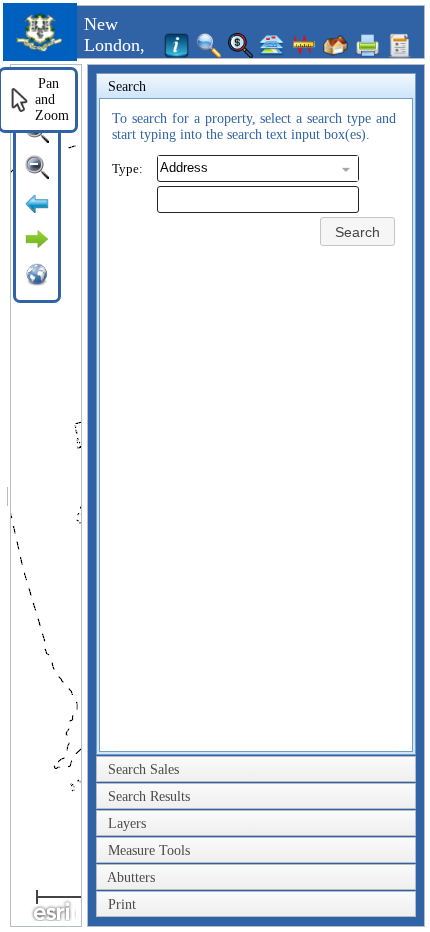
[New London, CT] (40, 56)
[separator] (7, 495)
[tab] (256, 87)
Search (357, 232)
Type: (127, 168)
